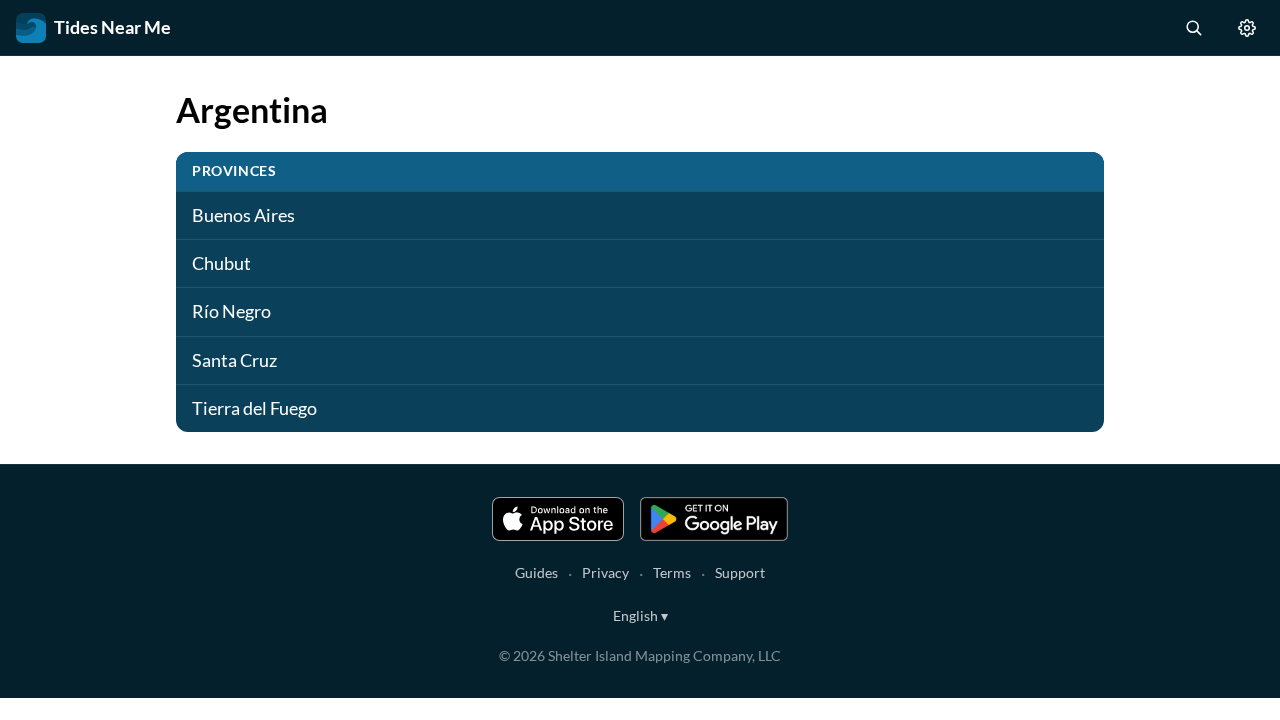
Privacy (605, 572)
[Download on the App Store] (558, 519)
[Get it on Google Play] (714, 519)
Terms (672, 572)
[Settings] (1247, 28)
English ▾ (640, 615)
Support (740, 572)
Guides (536, 572)
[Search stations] (1193, 28)
